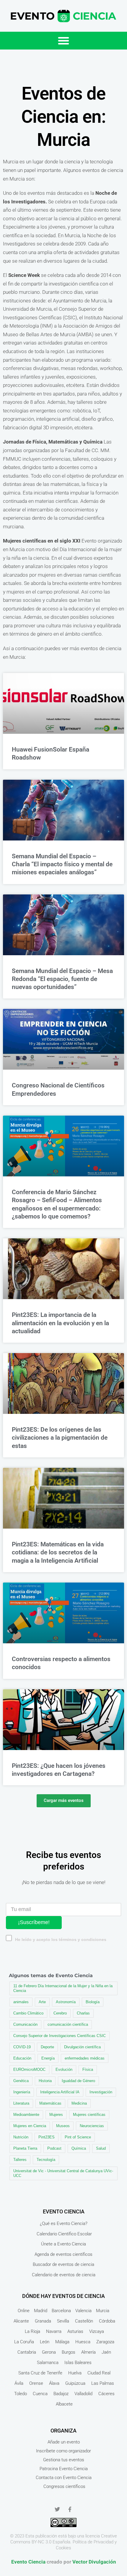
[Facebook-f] (70, 2509)
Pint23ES (47, 2137)
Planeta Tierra (25, 2148)
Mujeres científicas (89, 2115)
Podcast (54, 2148)
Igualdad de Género (78, 2081)
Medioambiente (26, 2115)
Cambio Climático (28, 2013)
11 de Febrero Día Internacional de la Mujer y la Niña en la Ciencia (63, 1988)
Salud (101, 2148)
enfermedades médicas (85, 2058)
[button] (63, 41)
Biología (93, 2002)
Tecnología (46, 2160)
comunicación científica (68, 2024)
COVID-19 (22, 2047)
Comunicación (25, 2024)
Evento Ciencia (28, 2562)
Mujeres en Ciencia (30, 2126)
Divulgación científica (82, 2047)
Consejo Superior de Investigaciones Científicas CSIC (60, 2036)
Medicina (79, 2103)
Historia (45, 2081)
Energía (48, 2058)
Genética (21, 2081)
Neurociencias (92, 2126)
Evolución (64, 2069)
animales (21, 2002)
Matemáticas (50, 2103)
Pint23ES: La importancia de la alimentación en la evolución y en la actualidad (60, 1323)
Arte (42, 2002)
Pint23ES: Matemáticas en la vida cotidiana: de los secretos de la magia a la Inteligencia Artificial (58, 1552)
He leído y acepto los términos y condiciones (61, 1940)
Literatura (21, 2103)
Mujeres (56, 2115)
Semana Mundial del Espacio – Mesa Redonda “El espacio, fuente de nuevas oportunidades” (62, 979)
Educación (22, 2058)
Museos (63, 2126)
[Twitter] (57, 2509)
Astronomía (66, 2002)
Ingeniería (22, 2092)
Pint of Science (78, 2137)
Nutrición (21, 2137)
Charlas (83, 2013)
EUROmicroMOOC (29, 2069)
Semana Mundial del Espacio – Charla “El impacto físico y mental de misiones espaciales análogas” (62, 864)
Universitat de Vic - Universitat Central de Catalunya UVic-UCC (63, 2173)
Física (88, 2069)
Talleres (20, 2160)
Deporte (47, 2047)
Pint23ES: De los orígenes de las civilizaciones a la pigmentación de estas (60, 1438)
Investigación (101, 2092)
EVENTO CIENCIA (64, 2211)
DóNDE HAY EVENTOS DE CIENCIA (63, 2296)
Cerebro (60, 2013)
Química (79, 2148)
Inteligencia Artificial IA (60, 2092)
